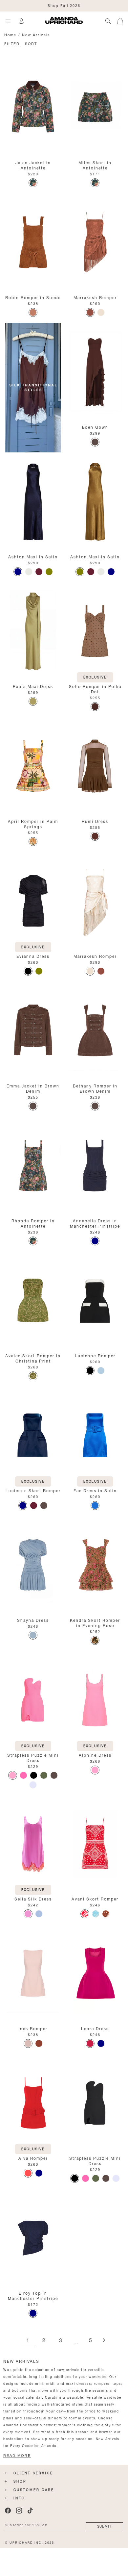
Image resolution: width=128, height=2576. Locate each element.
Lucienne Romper (95, 1355)
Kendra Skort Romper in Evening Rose (95, 1622)
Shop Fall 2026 (64, 5)
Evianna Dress (33, 956)
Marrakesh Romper (95, 297)
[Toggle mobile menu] (8, 21)
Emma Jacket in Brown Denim (33, 1088)
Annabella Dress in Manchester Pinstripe (95, 1223)
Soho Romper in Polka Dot (95, 689)
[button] (123, 20)
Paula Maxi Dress (33, 686)
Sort (31, 43)
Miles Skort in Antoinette (95, 165)
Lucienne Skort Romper (33, 1490)
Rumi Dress (95, 821)
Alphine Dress (95, 1755)
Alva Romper (33, 2158)
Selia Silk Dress (33, 1898)
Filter (12, 43)
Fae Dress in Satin (95, 1490)
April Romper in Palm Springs (33, 823)
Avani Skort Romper (95, 1898)
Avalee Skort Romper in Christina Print (33, 1358)
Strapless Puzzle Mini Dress (33, 1757)
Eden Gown (95, 427)
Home (10, 34)
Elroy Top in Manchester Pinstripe (33, 2295)
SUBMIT (104, 2526)
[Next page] (104, 2341)
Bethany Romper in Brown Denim (95, 1088)
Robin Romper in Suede (33, 297)
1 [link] (28, 2341)
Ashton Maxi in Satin (33, 556)
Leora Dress (95, 2028)
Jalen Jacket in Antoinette (33, 165)
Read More (17, 2456)
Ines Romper (33, 2028)
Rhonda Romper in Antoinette (33, 1223)
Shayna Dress (33, 1620)
